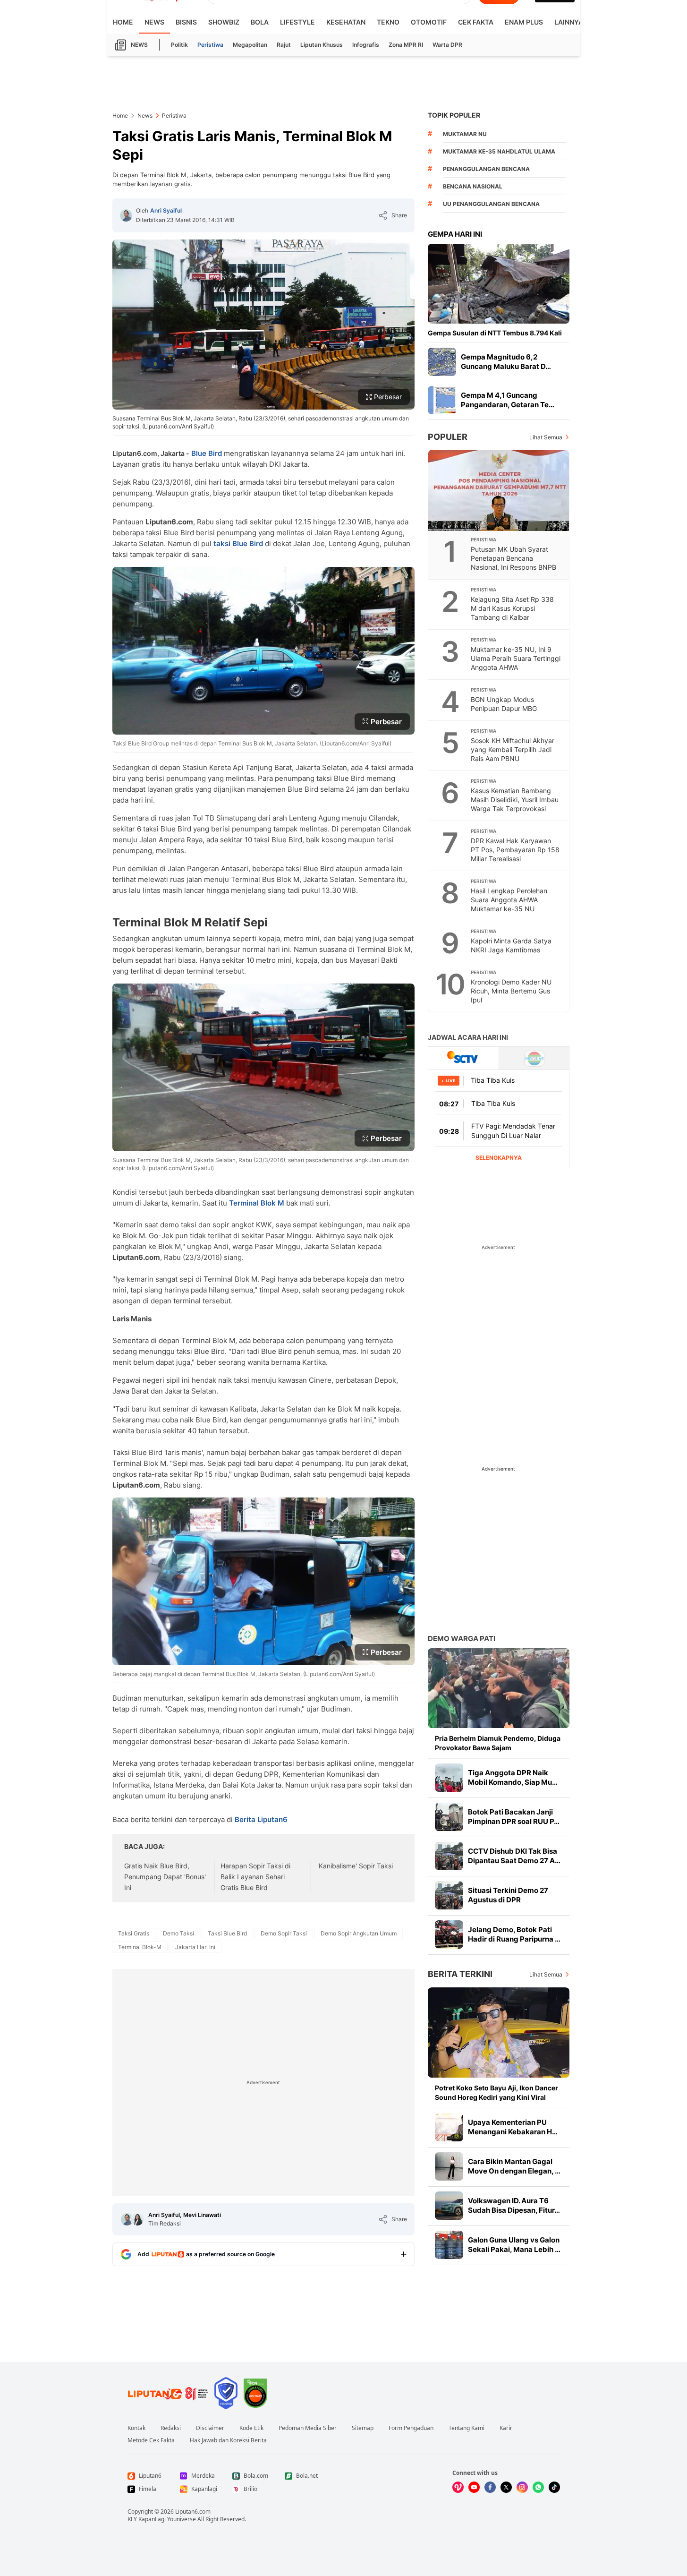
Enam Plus (524, 22)
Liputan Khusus (322, 45)
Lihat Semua (546, 437)
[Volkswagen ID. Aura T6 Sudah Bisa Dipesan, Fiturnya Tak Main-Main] (449, 2206)
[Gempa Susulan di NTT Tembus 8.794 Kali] (499, 284)
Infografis (366, 45)
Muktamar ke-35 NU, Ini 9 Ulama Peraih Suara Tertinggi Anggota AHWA (516, 658)
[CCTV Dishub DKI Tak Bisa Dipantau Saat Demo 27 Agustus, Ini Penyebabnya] (449, 1856)
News (154, 22)
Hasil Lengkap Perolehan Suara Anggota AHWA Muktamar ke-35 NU (509, 900)
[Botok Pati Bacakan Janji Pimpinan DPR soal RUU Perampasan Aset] (449, 1817)
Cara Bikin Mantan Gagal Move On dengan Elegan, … (514, 2166)
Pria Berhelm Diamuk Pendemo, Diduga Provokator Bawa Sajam (498, 1743)
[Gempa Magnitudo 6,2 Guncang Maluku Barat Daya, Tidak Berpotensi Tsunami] (442, 362)
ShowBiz (224, 22)
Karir (506, 2428)
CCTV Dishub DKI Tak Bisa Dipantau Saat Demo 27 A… (514, 1856)
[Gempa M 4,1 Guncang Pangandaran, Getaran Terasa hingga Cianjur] (442, 400)
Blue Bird (207, 453)
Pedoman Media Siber (308, 2428)
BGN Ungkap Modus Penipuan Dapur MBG (504, 704)
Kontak (136, 2428)
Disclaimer (210, 2428)
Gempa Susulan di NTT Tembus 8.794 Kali (495, 333)
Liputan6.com (193, 2512)
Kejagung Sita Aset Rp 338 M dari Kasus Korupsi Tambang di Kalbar (512, 608)
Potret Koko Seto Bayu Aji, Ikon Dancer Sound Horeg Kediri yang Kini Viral (496, 2092)
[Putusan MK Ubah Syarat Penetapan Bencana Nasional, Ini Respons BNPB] (499, 490)
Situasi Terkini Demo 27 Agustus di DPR (508, 1895)
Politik (179, 45)
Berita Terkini (460, 1974)
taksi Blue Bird (238, 543)
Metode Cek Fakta (151, 2440)
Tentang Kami (466, 2428)
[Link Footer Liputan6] (168, 2393)
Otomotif (429, 22)
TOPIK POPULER (454, 115)
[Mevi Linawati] (137, 2219)
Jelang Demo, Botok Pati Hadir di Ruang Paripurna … (514, 1934)
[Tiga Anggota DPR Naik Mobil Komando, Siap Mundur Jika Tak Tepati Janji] (449, 1778)
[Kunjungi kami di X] (506, 2487)
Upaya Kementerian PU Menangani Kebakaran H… (513, 2127)
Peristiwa (210, 45)
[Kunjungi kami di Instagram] (522, 2487)
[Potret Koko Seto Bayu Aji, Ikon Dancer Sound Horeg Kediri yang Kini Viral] (499, 2033)
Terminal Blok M (257, 1203)
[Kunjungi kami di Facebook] (490, 2487)
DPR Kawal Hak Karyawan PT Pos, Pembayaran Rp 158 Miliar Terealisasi (515, 850)
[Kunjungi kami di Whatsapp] (538, 2487)
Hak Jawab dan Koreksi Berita (228, 2440)
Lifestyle (297, 22)
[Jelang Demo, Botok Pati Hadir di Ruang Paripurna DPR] (449, 1934)
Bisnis (186, 22)
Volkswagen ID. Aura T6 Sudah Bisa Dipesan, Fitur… (514, 2205)
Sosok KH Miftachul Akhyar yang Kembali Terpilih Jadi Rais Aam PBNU (513, 749)
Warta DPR (447, 45)
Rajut (284, 45)
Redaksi (171, 2428)
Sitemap (363, 2428)
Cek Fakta (476, 22)
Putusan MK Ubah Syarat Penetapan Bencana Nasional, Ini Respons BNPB (513, 558)
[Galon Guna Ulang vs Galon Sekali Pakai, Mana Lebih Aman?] (449, 2245)
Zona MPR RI (406, 45)
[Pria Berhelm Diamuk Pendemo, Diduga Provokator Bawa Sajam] (499, 1688)
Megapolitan (250, 45)
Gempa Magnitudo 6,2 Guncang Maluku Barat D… (506, 362)
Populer (448, 437)
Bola (260, 22)
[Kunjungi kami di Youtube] (474, 2487)
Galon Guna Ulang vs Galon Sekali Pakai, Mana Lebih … (514, 2245)
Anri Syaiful (166, 210)
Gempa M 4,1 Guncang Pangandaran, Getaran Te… (508, 400)
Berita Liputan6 (261, 1819)
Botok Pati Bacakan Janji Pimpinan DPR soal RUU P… (514, 1817)
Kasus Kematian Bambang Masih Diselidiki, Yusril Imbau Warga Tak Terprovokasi (515, 800)
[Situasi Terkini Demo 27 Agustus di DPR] (449, 1895)
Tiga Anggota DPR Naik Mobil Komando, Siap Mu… (513, 1777)
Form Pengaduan (411, 2428)
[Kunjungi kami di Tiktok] (554, 2487)
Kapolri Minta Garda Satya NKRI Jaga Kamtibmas (511, 945)
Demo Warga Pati (462, 1639)
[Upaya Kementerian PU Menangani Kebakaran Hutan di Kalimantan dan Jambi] (449, 2127)
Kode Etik (251, 2428)
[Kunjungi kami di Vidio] (458, 2487)
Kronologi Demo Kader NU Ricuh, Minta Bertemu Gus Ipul (511, 991)
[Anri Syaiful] (126, 215)
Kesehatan (346, 22)
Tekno (388, 22)
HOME (123, 22)
